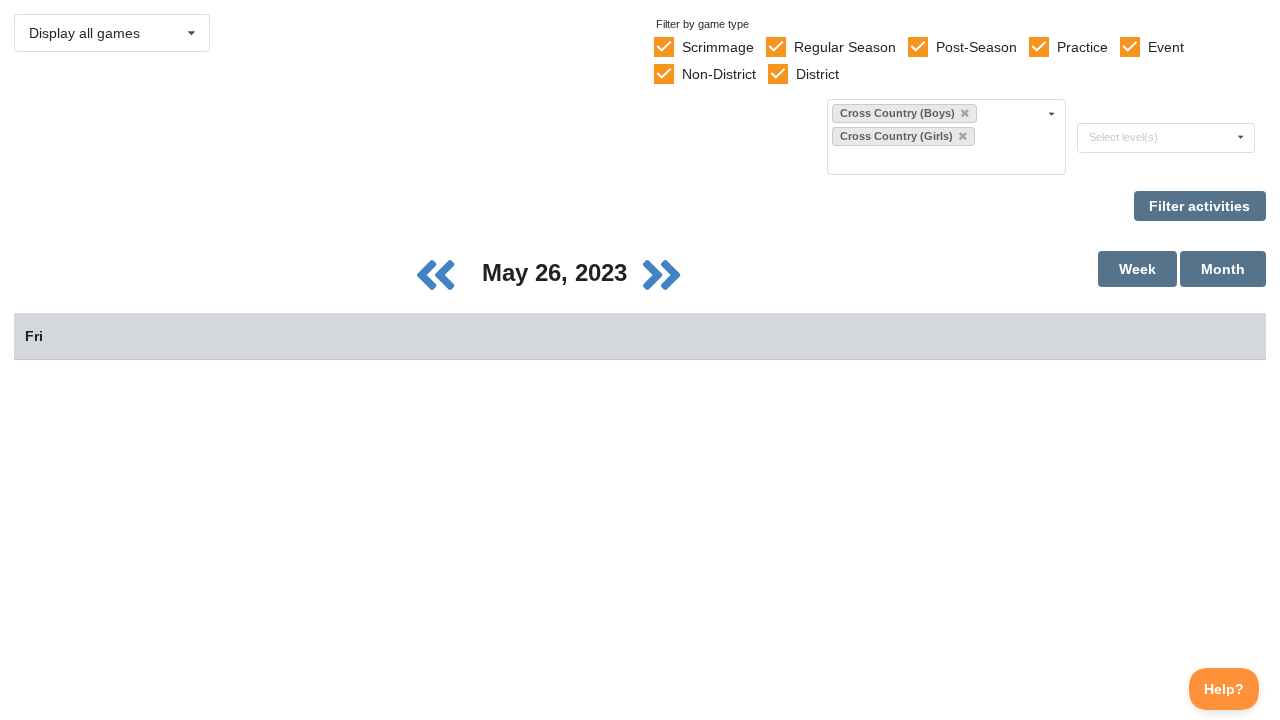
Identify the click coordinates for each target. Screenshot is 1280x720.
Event (1166, 47)
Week (1137, 269)
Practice (1082, 47)
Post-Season (976, 47)
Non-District (719, 74)
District (817, 74)
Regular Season (845, 47)
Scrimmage (718, 47)
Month (1223, 269)
